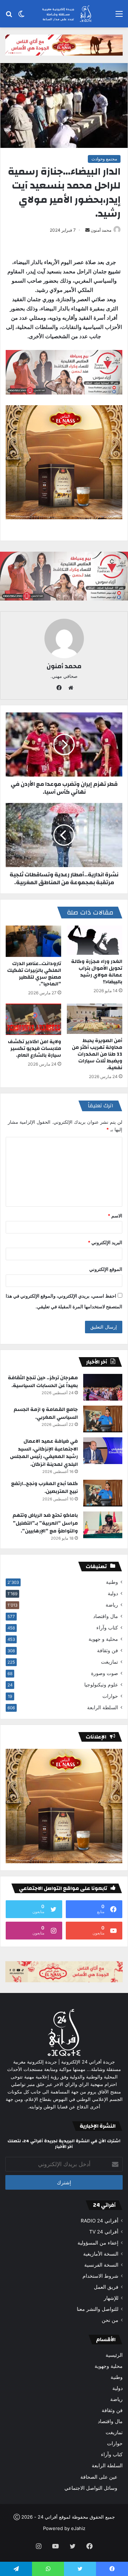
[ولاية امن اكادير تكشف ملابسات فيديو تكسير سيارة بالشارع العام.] (33, 1019)
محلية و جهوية (103, 1639)
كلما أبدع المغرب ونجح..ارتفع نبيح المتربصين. (44, 1488)
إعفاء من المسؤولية (98, 2243)
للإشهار (111, 2298)
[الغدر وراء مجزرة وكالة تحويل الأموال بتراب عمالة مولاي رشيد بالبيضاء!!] (95, 940)
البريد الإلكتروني (105, 1242)
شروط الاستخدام (100, 2276)
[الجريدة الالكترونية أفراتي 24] (64, 14)
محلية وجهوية (109, 2366)
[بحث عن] (9, 16)
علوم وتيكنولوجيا (101, 1685)
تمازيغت (110, 1662)
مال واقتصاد (106, 1616)
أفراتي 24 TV (104, 2232)
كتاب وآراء (107, 1628)
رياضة (112, 1605)
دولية (113, 1593)
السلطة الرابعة (103, 1707)
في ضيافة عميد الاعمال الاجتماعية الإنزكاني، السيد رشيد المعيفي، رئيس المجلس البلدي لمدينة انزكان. (44, 1453)
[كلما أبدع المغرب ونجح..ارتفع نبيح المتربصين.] (103, 1493)
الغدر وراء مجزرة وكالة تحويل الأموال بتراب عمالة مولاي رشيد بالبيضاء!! (97, 972)
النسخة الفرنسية (101, 2265)
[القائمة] (119, 16)
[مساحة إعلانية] (64, 45)
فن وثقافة (108, 1650)
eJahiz (78, 2528)
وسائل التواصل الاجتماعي (91, 2488)
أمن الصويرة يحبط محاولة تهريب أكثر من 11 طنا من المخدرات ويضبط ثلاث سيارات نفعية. (97, 1054)
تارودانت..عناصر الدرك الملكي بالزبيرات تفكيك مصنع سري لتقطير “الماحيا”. (34, 974)
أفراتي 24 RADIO (100, 2221)
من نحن (110, 2320)
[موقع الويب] (69, 688)
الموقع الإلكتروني (106, 1269)
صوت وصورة (105, 1673)
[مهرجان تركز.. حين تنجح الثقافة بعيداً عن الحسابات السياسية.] (103, 1387)
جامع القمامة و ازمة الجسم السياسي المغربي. (46, 1413)
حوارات (110, 1696)
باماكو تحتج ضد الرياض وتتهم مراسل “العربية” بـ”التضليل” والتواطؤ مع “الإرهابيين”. (45, 1523)
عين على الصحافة (99, 2477)
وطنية (112, 1582)
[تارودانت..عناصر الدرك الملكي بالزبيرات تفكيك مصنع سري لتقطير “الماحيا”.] (33, 941)
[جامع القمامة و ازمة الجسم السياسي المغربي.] (103, 1419)
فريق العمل (106, 2287)
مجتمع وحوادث (104, 159)
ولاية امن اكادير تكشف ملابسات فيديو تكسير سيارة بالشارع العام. (34, 1049)
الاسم (115, 1216)
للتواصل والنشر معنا (98, 2309)
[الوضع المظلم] (21, 16)
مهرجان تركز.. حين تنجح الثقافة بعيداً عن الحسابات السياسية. (43, 1382)
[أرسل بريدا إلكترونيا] (87, 230)
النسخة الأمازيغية (101, 2254)
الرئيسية (114, 2355)
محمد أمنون (101, 230)
